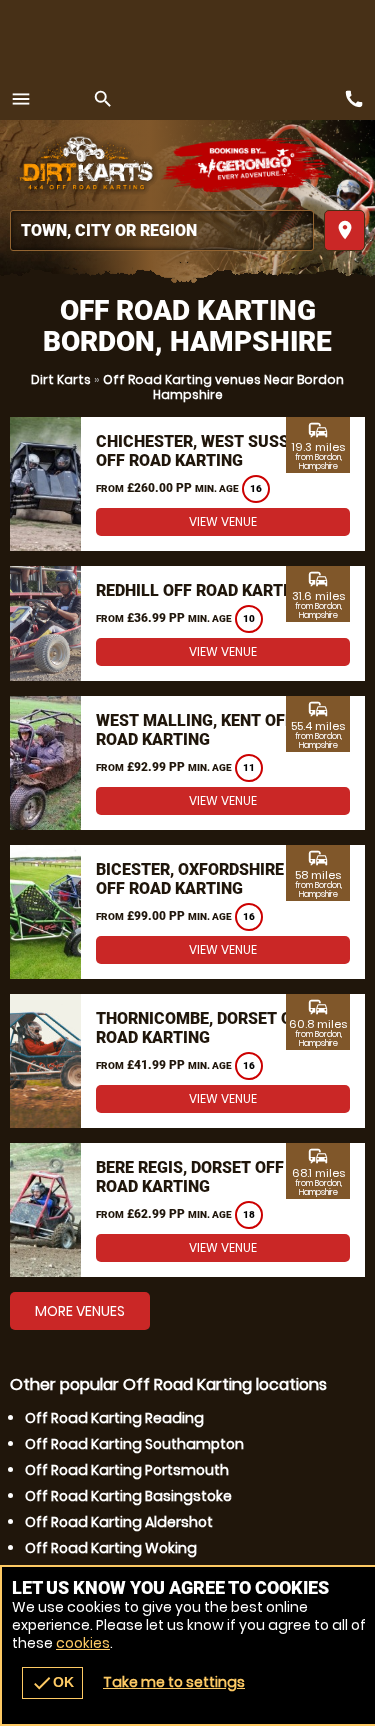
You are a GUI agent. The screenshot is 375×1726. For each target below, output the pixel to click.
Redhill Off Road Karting (203, 590)
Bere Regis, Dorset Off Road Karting (190, 1177)
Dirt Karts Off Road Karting (85, 165)
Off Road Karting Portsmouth (127, 1470)
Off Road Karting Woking (111, 1548)
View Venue (223, 521)
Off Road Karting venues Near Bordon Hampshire (223, 387)
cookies (83, 1643)
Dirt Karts (61, 379)
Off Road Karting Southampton (134, 1444)
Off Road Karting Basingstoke (128, 1496)
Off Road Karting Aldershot (119, 1522)
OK (52, 1683)
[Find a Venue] (162, 230)
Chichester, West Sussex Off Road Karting (202, 451)
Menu (21, 99)
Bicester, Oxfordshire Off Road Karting (190, 879)
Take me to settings (174, 1682)
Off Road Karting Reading (114, 1418)
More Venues (80, 1311)
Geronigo (247, 165)
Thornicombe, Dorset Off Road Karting (203, 1028)
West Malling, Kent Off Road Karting (195, 730)
